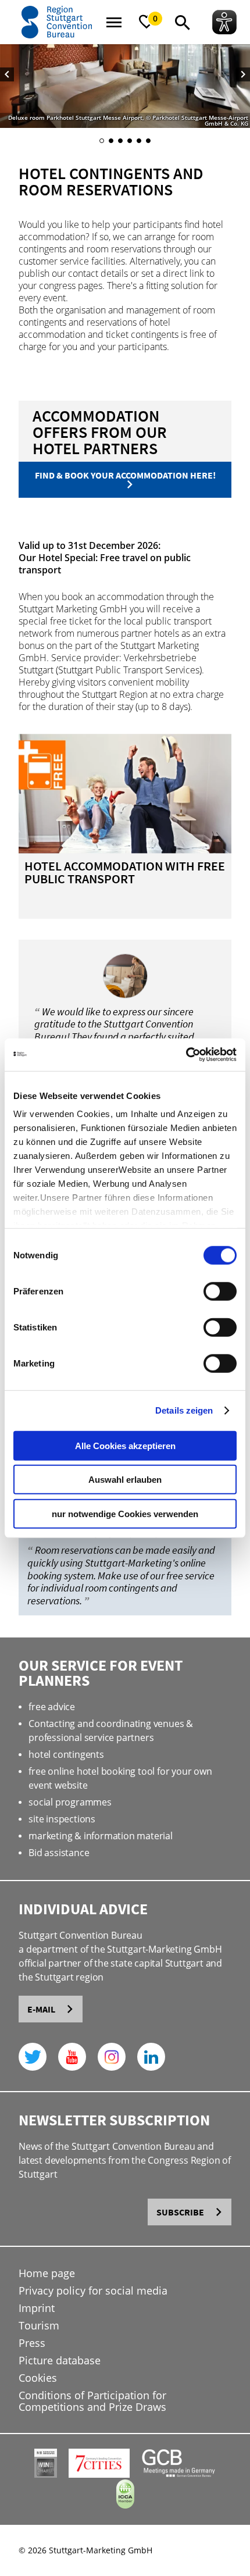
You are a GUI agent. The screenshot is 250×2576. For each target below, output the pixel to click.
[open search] (183, 22)
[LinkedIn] (151, 2057)
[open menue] (114, 22)
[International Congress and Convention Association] (125, 2505)
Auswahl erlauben (125, 1480)
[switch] (220, 1291)
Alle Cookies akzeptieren (125, 1445)
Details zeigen (184, 1410)
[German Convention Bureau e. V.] (179, 2475)
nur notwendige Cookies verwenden (125, 1513)
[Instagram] (112, 2057)
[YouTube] (72, 2057)
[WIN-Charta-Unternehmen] (46, 2475)
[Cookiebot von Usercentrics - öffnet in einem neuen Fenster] (186, 1055)
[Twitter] (33, 2057)
